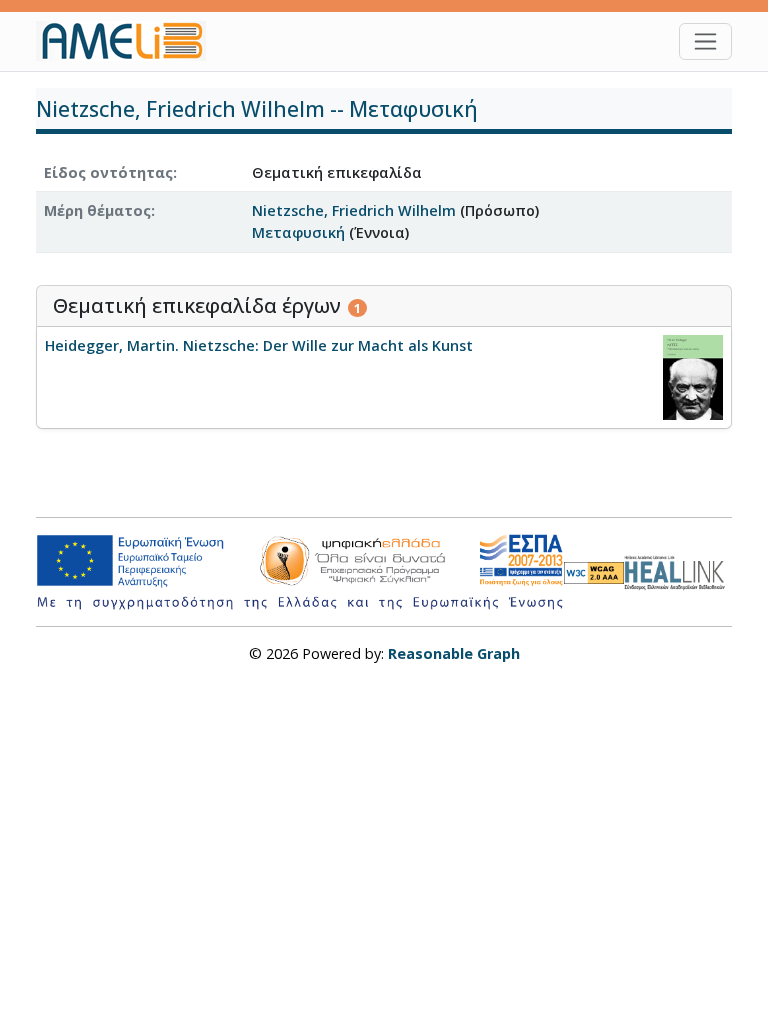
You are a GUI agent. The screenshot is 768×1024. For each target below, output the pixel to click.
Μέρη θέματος (97, 210)
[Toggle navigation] (705, 41)
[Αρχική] (129, 41)
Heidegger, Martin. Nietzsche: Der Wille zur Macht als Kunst (259, 345)
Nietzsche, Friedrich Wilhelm (354, 210)
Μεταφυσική (298, 232)
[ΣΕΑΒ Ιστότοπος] (678, 570)
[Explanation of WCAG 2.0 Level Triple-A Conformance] (594, 572)
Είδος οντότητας (108, 172)
